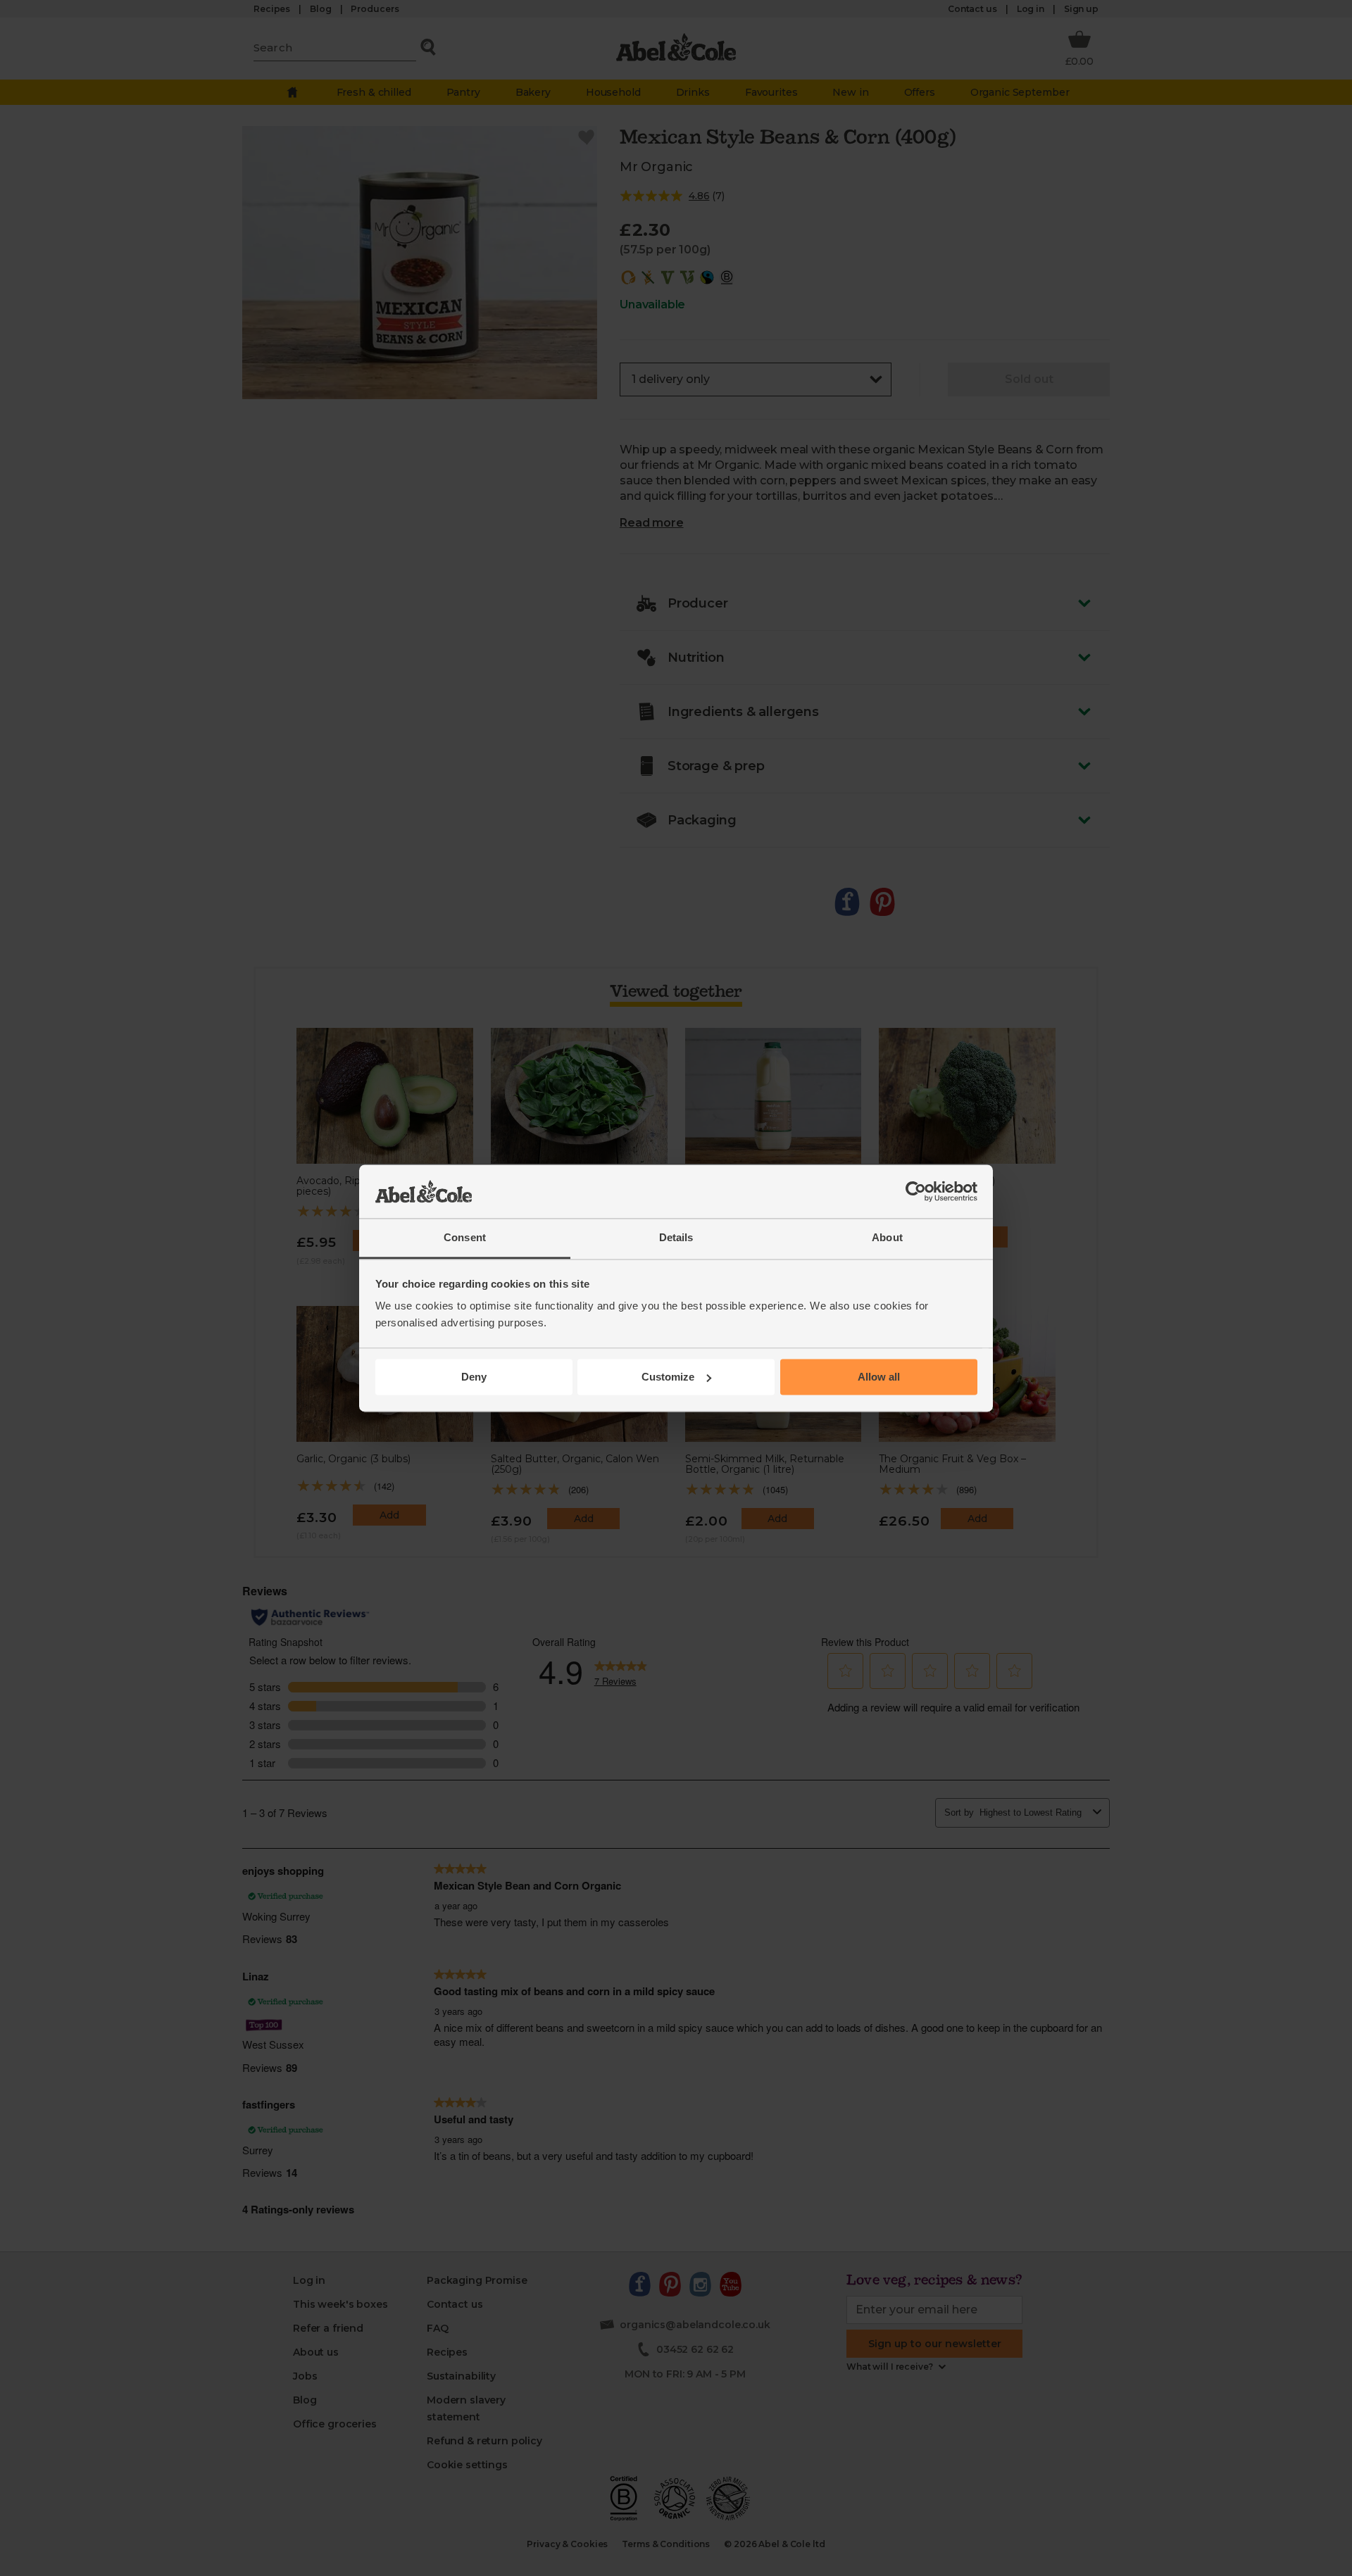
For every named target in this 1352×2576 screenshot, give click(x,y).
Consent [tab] (465, 1238)
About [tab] (887, 1238)
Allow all (879, 1377)
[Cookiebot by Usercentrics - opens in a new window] (916, 1191)
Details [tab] (676, 1238)
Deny (474, 1377)
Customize (668, 1377)
